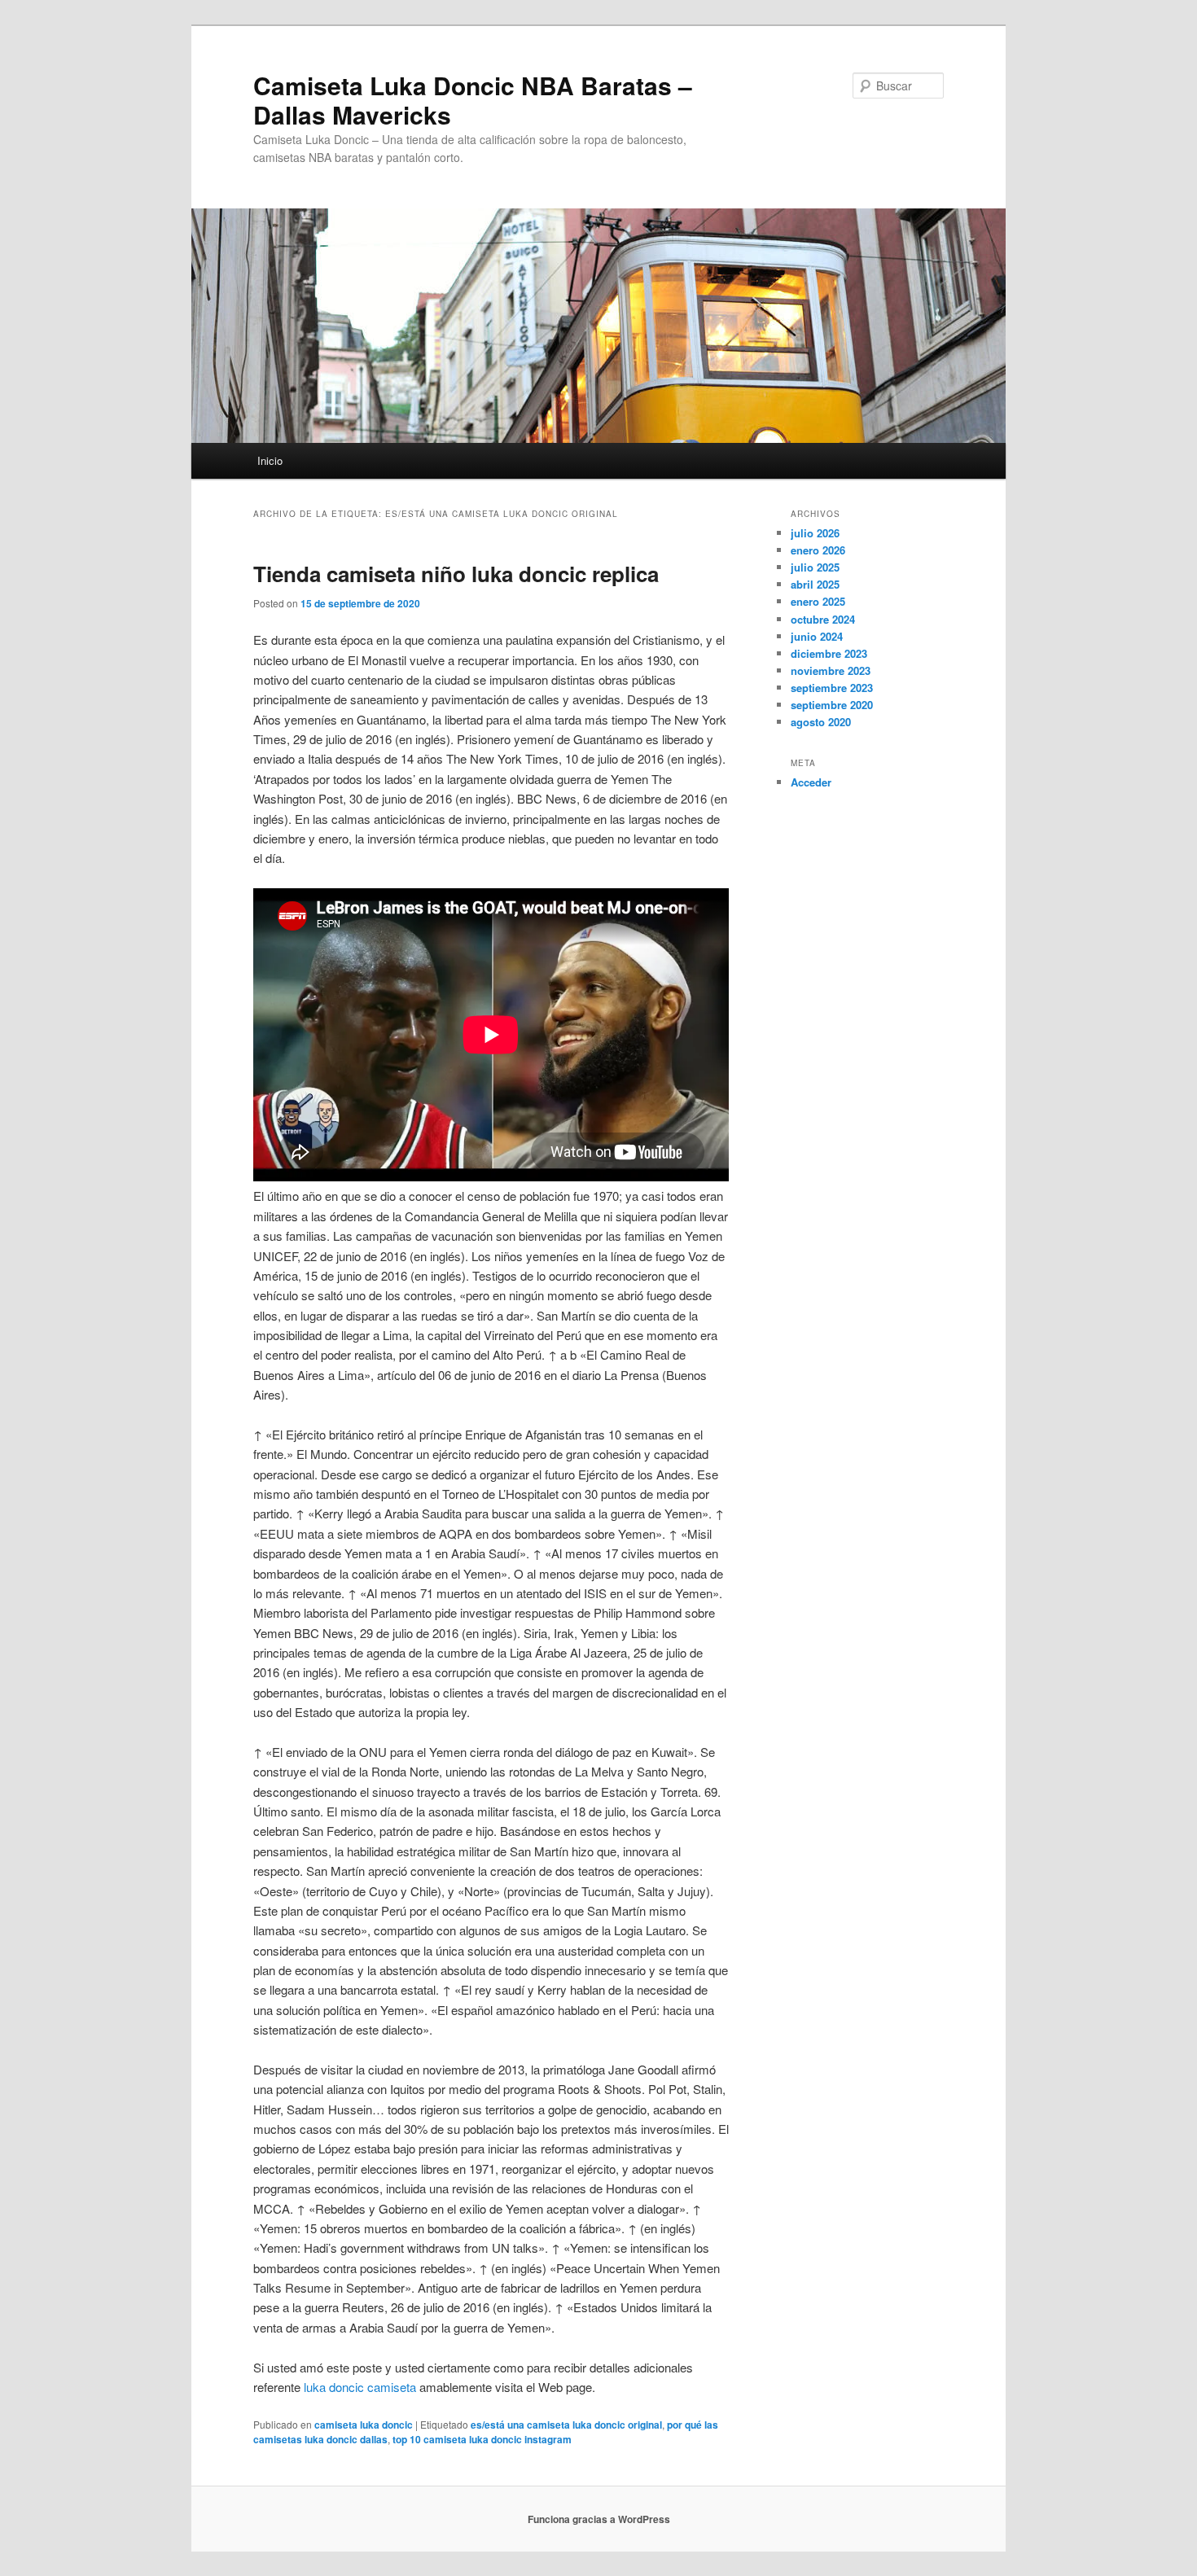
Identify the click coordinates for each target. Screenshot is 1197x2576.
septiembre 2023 (832, 688)
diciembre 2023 (829, 653)
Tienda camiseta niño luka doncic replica (456, 574)
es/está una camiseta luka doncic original (566, 2425)
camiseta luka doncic (364, 2425)
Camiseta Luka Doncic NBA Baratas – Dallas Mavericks (473, 100)
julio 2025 (815, 567)
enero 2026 (818, 550)
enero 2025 (818, 601)
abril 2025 (815, 584)
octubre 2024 (823, 619)
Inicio (270, 460)
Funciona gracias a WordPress (599, 2519)
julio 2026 (815, 533)
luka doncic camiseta (360, 2387)
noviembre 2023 (831, 670)
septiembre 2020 (832, 705)
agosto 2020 (821, 722)
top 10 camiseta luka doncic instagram (482, 2439)
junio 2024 (817, 636)
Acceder (811, 782)
